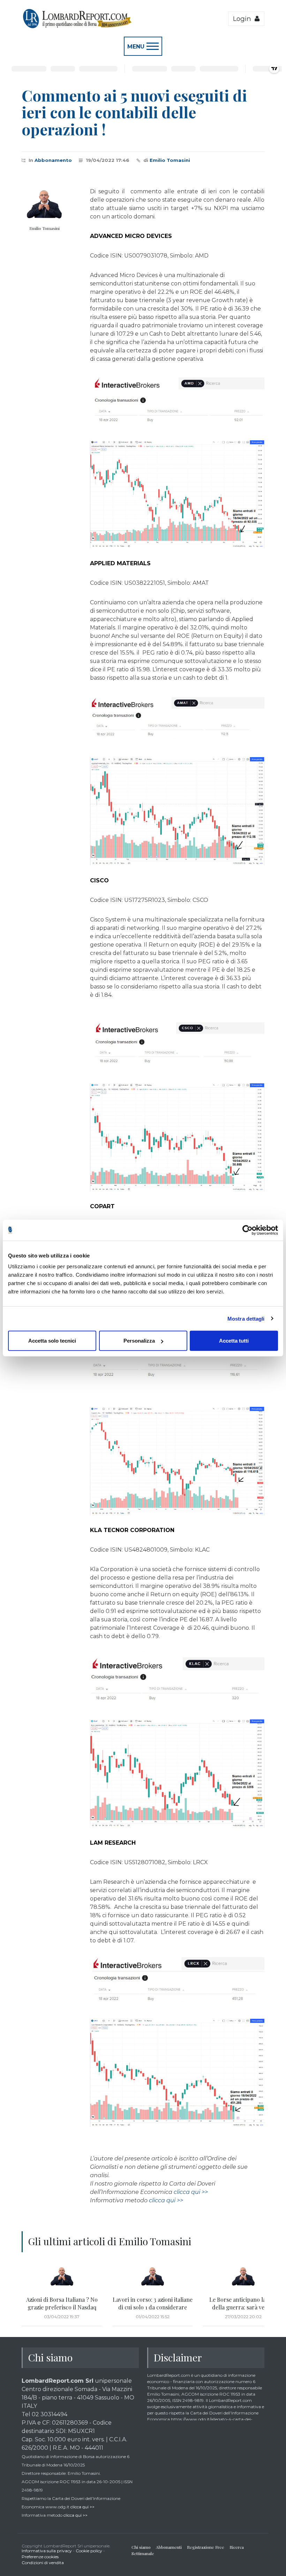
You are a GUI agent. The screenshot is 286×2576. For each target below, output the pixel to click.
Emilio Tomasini (170, 160)
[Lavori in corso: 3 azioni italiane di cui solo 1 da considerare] (152, 2277)
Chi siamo (141, 2547)
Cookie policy (89, 2551)
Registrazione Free (206, 2547)
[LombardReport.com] (77, 27)
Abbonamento (53, 160)
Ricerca (237, 2547)
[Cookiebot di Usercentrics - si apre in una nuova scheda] (247, 1230)
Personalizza (139, 1341)
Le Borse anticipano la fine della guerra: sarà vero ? (243, 2303)
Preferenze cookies (40, 2557)
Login (244, 19)
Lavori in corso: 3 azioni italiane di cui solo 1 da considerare (153, 2303)
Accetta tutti (234, 1341)
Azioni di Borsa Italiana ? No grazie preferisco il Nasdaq (62, 2303)
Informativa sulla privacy (47, 2551)
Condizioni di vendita (43, 2563)
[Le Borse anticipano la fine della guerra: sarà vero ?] (243, 2277)
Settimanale (143, 2553)
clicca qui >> (191, 2192)
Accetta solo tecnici (52, 1341)
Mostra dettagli (246, 1318)
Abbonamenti (169, 2547)
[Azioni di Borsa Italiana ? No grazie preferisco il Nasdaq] (62, 2277)
